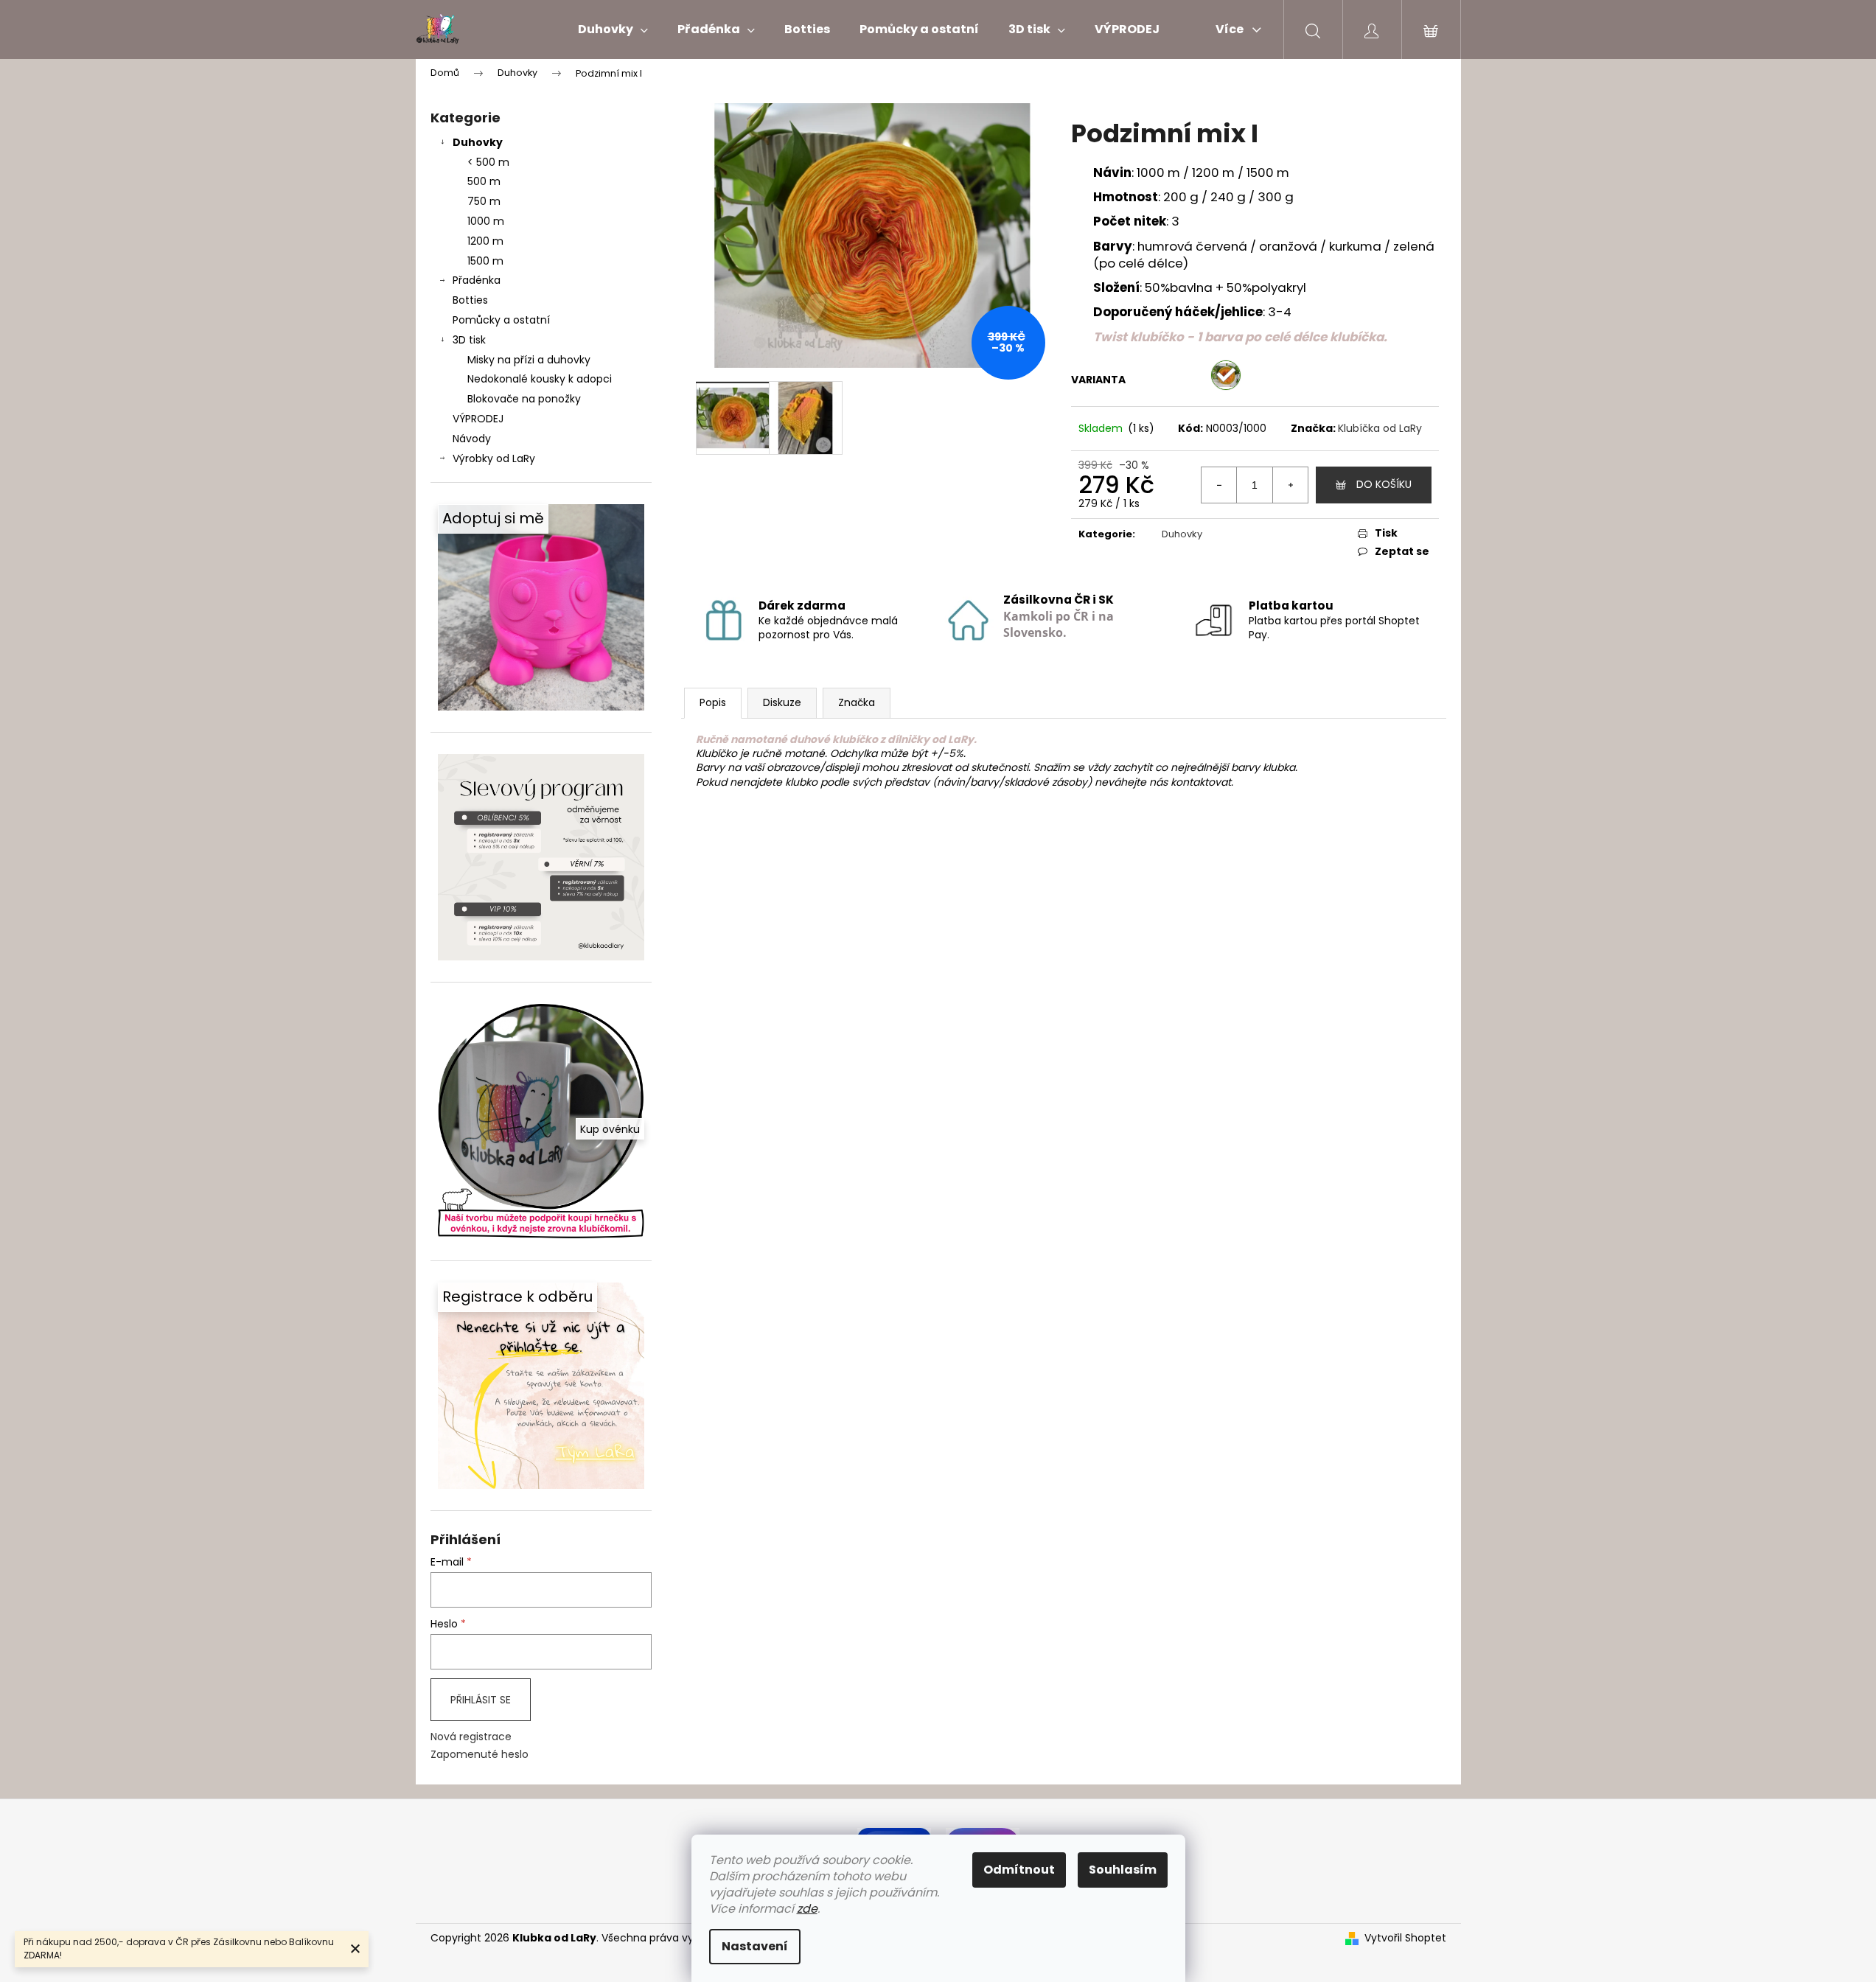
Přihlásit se (481, 1700)
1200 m (485, 241)
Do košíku (1384, 484)
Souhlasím (1123, 1870)
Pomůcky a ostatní (501, 320)
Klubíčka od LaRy (1380, 428)
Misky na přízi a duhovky (529, 360)
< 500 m (488, 162)
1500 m (485, 261)
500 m (484, 181)
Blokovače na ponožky (524, 399)
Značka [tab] (857, 702)
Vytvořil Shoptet (1405, 1938)
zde (807, 1909)
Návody (472, 439)
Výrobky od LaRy (494, 458)
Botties (470, 300)
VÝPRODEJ (478, 419)
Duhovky (478, 142)
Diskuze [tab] (782, 702)
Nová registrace (471, 1737)
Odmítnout (1019, 1870)
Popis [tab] (713, 702)
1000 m (486, 221)
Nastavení (755, 1946)
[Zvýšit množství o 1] (1290, 485)
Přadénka (477, 280)
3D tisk (469, 340)
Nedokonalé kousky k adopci (540, 379)
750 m (484, 201)
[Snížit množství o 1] (1219, 485)
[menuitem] (613, 29)
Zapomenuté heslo (480, 1755)
